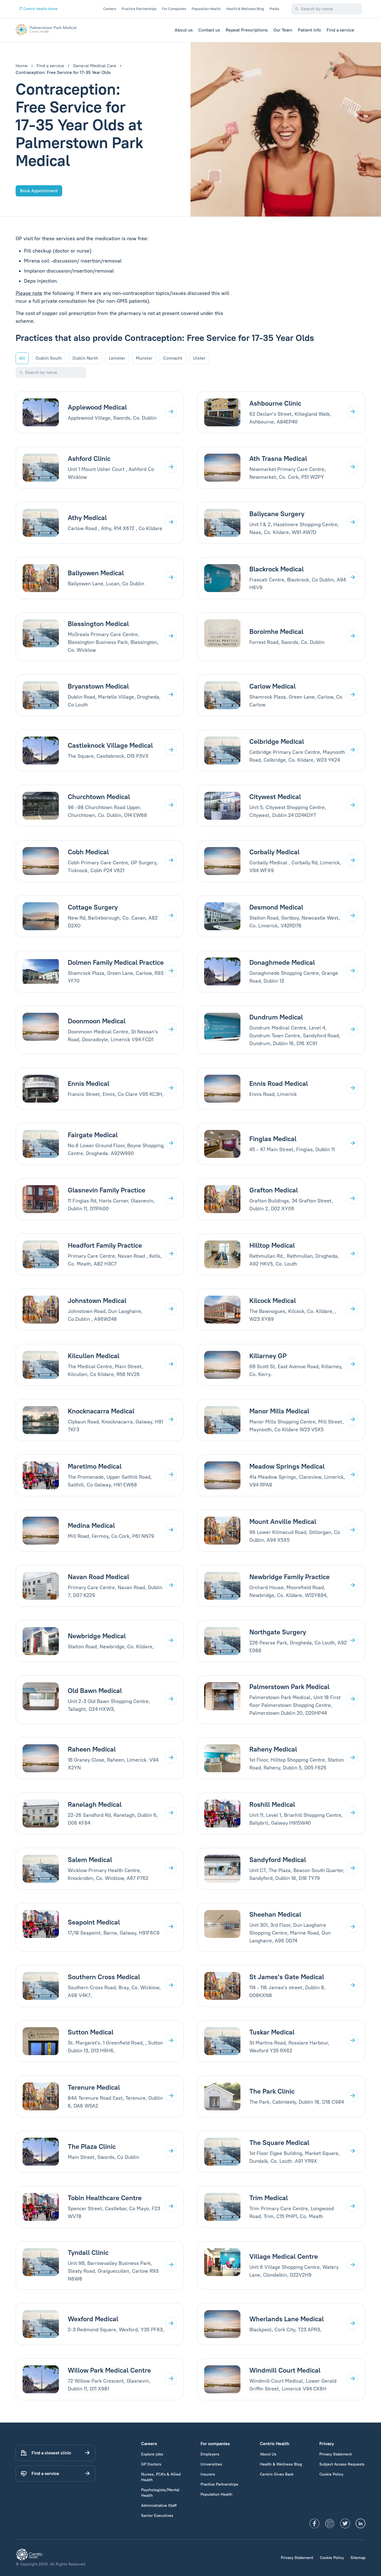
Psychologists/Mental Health (160, 2493)
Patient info (309, 30)
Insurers (208, 2474)
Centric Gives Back (277, 2474)
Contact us (209, 30)
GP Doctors (151, 2464)
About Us (268, 2454)
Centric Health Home (40, 9)
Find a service (340, 30)
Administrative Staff (159, 2506)
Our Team (283, 30)
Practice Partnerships (139, 9)
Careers (110, 9)
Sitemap (358, 2558)
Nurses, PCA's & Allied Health (161, 2477)
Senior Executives (157, 2516)
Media (274, 9)
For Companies (174, 9)
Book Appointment (39, 191)
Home (22, 66)
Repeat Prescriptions (247, 30)
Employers (210, 2454)
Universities (211, 2464)
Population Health (206, 9)
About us (184, 30)
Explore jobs (152, 2454)
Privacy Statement (336, 2454)
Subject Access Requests (342, 2464)
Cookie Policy (331, 2474)
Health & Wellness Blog (245, 9)
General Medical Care (95, 66)
